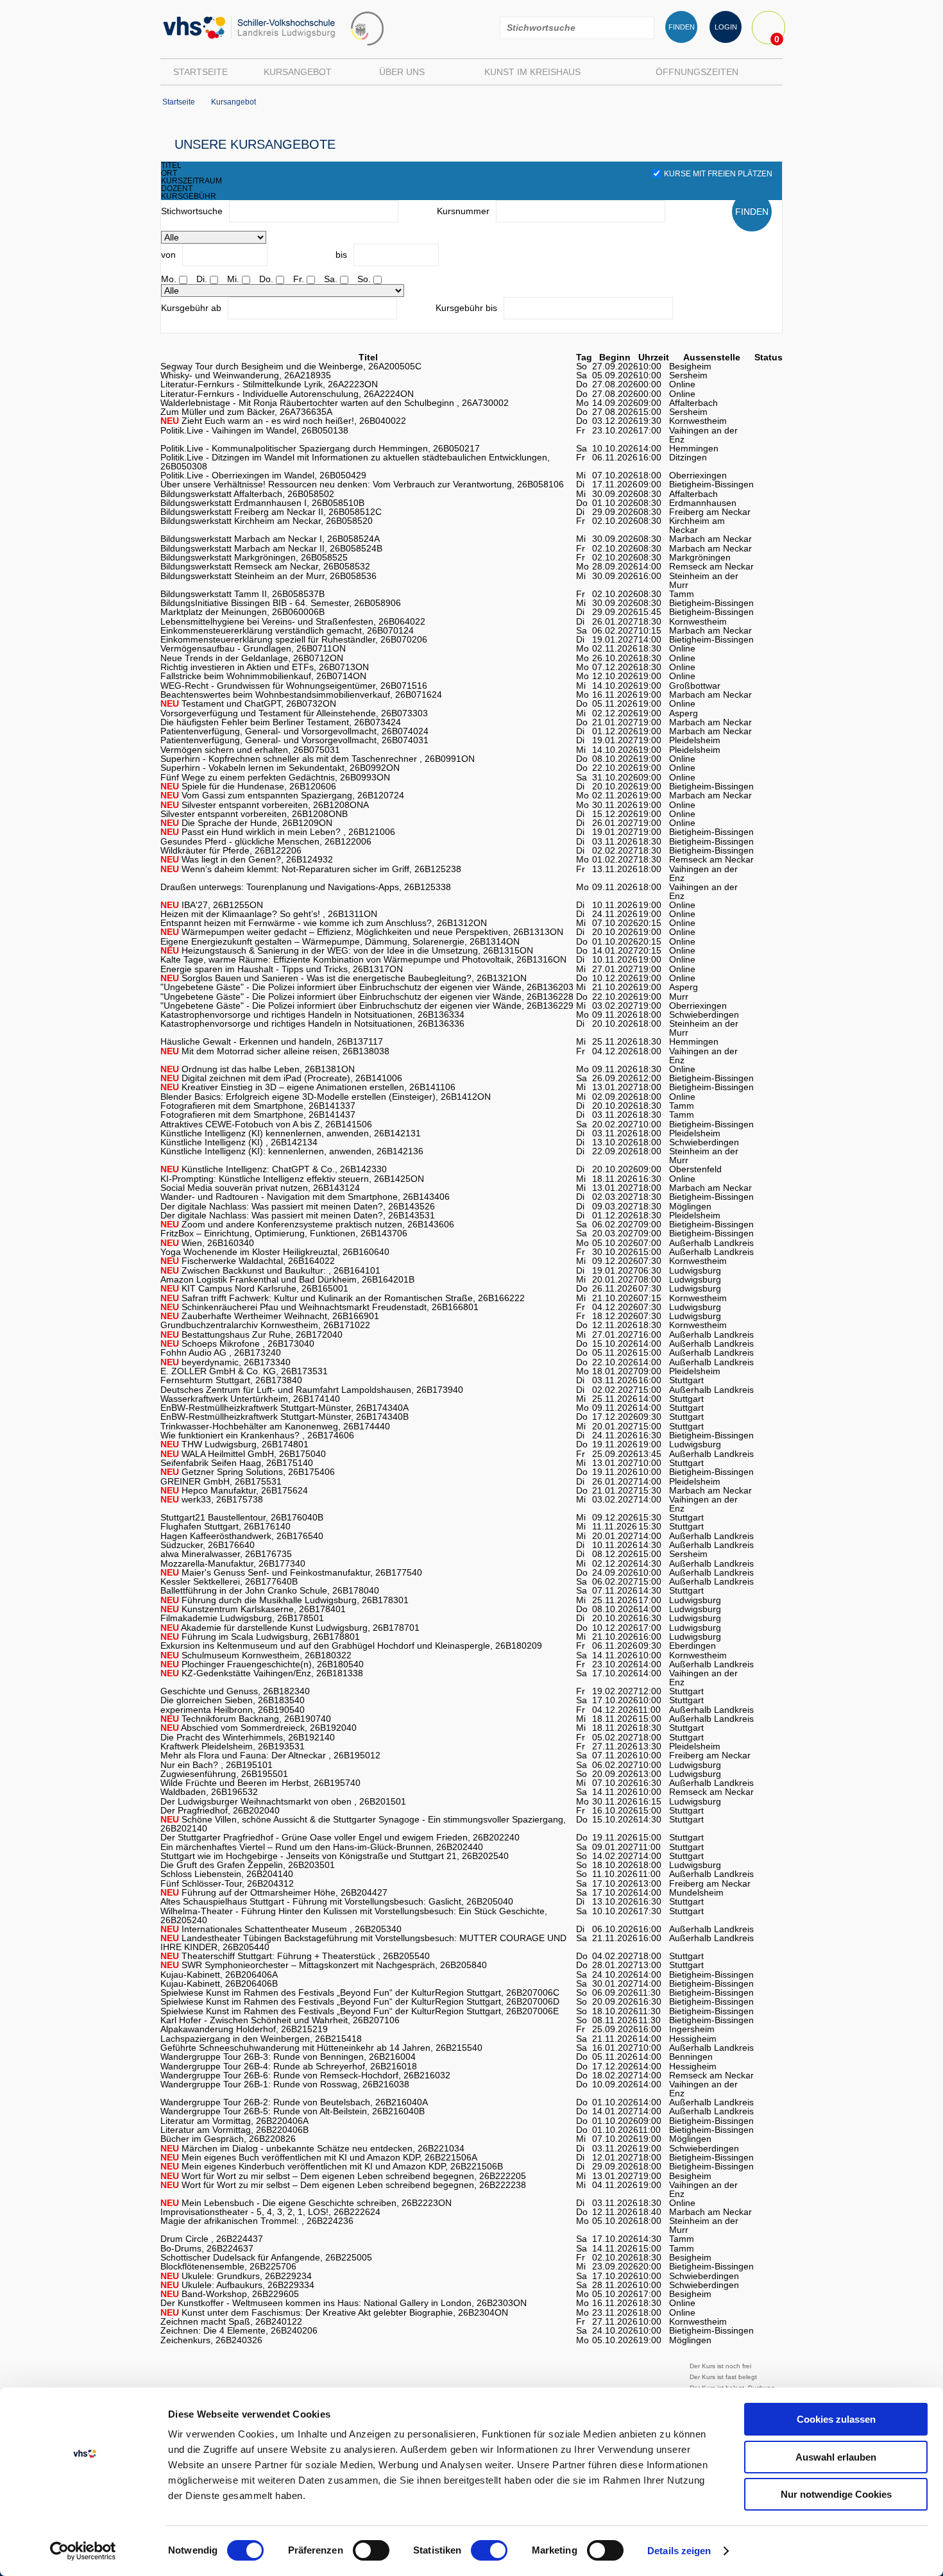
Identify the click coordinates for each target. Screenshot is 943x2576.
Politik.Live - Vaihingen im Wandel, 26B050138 (254, 430)
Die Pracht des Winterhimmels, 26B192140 (248, 1737)
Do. (266, 279)
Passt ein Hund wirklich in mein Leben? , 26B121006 (278, 832)
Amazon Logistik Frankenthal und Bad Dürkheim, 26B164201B (287, 1279)
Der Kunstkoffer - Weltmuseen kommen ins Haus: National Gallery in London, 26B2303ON (344, 2303)
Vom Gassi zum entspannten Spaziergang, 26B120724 (282, 795)
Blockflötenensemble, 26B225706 (228, 2266)
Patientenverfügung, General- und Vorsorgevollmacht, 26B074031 (294, 740)
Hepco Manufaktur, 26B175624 (234, 1490)
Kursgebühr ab (191, 308)
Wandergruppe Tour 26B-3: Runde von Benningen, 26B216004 (288, 2057)
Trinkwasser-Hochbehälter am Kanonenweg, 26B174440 (275, 1426)
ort (169, 173)
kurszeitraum (191, 181)
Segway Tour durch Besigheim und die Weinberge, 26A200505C (291, 366)
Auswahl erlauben (836, 2457)
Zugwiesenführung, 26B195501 (224, 1774)
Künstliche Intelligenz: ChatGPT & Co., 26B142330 (274, 1169)
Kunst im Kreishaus (532, 72)
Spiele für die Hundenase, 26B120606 (248, 786)
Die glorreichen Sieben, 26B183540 (233, 1700)
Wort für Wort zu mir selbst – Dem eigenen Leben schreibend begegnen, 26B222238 (343, 2185)
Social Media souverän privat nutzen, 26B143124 (260, 1188)
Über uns (402, 72)
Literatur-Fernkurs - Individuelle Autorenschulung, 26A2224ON (287, 394)
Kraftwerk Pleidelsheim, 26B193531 (233, 1746)
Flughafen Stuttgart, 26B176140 (225, 1526)
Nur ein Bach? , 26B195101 (217, 1765)
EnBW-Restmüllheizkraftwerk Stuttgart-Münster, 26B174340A (285, 1408)
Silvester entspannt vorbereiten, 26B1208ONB (254, 814)
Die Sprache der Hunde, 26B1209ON (246, 823)
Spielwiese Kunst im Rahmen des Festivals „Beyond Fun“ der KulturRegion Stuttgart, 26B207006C (360, 1992)
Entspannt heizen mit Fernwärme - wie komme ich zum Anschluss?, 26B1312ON (324, 923)
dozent (177, 189)
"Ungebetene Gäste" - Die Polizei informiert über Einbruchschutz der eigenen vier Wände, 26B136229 (367, 1006)
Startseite (200, 72)
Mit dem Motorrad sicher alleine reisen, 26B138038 (275, 1051)
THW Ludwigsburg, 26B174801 (234, 1444)
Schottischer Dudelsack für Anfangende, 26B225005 (266, 2257)
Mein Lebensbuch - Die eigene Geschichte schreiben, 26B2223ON (306, 2203)
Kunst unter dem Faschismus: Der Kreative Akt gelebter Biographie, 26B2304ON (334, 2312)
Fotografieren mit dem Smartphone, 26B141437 (258, 1115)
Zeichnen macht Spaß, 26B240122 (231, 2321)
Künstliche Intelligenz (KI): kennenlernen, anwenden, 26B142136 (292, 1151)
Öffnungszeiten (697, 72)
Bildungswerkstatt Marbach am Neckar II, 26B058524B (271, 548)
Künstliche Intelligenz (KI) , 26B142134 (239, 1142)
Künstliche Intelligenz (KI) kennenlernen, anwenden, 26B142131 (291, 1133)
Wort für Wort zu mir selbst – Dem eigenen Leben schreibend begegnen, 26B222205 (343, 2176)
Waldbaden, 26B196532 (209, 1792)
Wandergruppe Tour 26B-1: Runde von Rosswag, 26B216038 (285, 2084)
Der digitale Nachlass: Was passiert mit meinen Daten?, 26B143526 (298, 1206)
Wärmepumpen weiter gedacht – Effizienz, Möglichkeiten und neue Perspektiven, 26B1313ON (362, 932)
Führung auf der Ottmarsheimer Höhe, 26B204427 (274, 1892)
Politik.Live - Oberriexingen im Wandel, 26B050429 (263, 475)
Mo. (169, 279)
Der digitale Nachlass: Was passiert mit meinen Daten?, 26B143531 (298, 1215)
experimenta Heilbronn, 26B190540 (233, 1710)
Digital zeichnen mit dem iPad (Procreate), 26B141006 (281, 1078)
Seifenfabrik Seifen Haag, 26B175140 (237, 1463)
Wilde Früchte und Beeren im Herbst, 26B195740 (260, 1783)
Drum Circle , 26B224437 (212, 2239)
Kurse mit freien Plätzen (718, 174)
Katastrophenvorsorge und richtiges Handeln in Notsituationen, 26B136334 (312, 1014)
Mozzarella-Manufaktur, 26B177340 (233, 1563)
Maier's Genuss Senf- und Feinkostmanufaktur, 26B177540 (291, 1572)
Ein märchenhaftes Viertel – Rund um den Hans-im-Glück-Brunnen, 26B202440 (322, 1847)
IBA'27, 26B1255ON (212, 905)
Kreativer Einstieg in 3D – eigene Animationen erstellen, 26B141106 (308, 1087)
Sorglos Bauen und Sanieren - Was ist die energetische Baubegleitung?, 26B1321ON (344, 978)
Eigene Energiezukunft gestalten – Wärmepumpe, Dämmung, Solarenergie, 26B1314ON (340, 941)
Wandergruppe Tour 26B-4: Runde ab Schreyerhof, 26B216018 (289, 2066)
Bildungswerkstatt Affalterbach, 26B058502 (247, 494)
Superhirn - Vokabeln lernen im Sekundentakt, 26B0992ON (280, 768)
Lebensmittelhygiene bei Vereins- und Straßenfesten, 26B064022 (293, 621)
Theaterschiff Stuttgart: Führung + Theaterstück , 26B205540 (295, 1956)
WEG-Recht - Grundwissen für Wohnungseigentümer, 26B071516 (294, 686)
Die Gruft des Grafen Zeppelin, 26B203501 (248, 1865)
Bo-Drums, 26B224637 (207, 2248)
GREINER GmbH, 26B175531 (221, 1481)
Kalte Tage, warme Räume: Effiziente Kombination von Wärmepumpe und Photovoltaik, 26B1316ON (363, 959)
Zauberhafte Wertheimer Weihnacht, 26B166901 (270, 1316)
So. (364, 279)
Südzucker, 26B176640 (208, 1545)
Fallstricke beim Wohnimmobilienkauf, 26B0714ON (263, 676)
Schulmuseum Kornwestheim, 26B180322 (256, 1655)
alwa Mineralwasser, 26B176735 (226, 1554)
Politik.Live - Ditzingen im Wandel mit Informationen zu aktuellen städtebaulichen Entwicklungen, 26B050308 (355, 462)
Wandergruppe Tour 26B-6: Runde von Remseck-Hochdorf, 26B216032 (305, 2075)
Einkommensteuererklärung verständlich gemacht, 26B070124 (287, 630)
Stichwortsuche (192, 211)
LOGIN (726, 27)
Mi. (233, 279)
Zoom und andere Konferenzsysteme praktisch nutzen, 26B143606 (307, 1224)
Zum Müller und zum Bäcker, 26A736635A (246, 412)
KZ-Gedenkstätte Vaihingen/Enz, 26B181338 (262, 1673)
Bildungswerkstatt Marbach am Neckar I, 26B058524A (270, 539)
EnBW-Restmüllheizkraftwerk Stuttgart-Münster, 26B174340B (285, 1417)
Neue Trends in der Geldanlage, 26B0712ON (252, 658)
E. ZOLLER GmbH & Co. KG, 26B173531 (244, 1371)
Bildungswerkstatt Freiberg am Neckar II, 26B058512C (271, 512)
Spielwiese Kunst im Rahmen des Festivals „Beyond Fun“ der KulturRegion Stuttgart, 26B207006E (360, 2011)
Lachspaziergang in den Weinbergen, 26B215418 (261, 2039)
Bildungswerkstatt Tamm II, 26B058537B (242, 594)
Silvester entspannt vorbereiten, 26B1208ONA (265, 805)
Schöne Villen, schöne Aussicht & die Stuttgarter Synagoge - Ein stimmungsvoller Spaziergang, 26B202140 (363, 1824)
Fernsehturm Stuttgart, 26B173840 (231, 1380)
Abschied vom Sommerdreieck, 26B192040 (259, 1728)
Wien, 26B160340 (207, 1243)
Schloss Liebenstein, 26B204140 (227, 1874)
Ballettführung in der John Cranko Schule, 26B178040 (270, 1590)
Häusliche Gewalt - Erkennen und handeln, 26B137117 (272, 1041)
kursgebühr (189, 196)
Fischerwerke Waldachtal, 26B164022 (248, 1261)
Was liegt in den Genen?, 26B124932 (247, 859)
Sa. (331, 279)
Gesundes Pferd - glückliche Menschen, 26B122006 (266, 841)
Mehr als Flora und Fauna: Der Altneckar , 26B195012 (270, 1755)
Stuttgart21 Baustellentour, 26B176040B (242, 1517)
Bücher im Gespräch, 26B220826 (228, 2139)
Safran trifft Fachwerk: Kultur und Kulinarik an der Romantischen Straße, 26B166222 (343, 1298)
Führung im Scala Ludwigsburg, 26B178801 (260, 1637)
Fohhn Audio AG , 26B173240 (221, 1352)
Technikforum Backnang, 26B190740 (246, 1719)
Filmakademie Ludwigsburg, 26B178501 (242, 1618)
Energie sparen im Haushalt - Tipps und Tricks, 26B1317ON (282, 969)
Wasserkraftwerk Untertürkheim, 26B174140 (250, 1399)
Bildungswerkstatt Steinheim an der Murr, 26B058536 (268, 576)
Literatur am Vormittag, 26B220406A (234, 2121)
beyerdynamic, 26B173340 (225, 1362)
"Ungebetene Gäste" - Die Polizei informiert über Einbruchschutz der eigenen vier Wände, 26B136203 (367, 987)
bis (341, 255)
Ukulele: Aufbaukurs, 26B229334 (237, 2285)
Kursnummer (463, 211)
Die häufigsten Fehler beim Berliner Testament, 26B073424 (281, 722)
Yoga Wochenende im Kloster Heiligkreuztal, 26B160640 (275, 1252)
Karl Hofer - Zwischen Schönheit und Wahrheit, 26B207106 (280, 2020)
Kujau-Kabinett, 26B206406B (219, 1983)
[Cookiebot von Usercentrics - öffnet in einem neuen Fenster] (83, 2551)
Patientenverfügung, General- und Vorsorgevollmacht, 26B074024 (294, 731)
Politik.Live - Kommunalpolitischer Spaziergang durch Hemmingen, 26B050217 (320, 448)
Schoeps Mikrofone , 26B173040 (237, 1343)
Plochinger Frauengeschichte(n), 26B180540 (262, 1664)
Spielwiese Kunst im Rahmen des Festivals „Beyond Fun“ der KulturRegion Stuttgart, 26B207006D (360, 2001)
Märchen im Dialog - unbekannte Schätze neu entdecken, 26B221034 (312, 2148)
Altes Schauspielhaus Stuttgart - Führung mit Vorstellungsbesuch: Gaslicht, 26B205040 (337, 1901)
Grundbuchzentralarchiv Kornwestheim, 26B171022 (265, 1325)
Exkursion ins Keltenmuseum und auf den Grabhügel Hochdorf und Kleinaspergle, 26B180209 (351, 1646)
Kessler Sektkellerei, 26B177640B (229, 1581)
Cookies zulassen (836, 2419)
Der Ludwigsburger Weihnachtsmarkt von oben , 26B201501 (283, 1801)
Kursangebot (298, 72)
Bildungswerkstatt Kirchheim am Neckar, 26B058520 (267, 521)
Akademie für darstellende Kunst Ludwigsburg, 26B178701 (290, 1628)
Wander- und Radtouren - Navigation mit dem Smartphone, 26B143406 (305, 1197)
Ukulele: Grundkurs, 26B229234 (236, 2276)
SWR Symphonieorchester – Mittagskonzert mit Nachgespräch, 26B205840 (324, 1965)
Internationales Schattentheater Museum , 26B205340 (281, 1929)
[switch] (371, 2550)
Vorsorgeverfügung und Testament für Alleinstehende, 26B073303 (294, 713)
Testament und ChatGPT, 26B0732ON (248, 703)
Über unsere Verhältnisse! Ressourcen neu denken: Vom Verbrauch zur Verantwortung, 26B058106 (362, 484)
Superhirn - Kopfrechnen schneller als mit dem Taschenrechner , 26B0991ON (318, 759)
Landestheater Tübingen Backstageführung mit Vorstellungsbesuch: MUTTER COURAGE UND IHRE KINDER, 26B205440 (363, 1942)
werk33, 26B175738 (212, 1499)
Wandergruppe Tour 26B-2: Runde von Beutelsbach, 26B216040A (294, 2102)
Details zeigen (679, 2551)
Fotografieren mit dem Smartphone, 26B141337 (258, 1106)
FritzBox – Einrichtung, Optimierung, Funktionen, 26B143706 (284, 1233)
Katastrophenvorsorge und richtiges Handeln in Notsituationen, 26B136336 (312, 1023)
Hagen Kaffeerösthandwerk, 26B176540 (242, 1536)
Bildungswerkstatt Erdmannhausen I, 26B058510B (262, 503)
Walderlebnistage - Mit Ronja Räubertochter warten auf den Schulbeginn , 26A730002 (335, 403)
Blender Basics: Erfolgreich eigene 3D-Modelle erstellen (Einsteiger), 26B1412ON (326, 1097)
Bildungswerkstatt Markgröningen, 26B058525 (254, 557)
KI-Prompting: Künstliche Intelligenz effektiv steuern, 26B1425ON (292, 1179)
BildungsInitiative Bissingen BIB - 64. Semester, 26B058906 (281, 603)
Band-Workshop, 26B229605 (230, 2294)
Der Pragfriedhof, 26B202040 (220, 1810)
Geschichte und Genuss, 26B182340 (235, 1691)
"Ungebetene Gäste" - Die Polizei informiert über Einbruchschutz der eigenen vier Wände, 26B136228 (367, 997)
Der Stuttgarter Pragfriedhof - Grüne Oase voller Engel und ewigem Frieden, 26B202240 (340, 1837)
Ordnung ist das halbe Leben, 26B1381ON (258, 1069)
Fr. (299, 279)
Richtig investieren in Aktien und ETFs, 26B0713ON (265, 667)
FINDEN (682, 27)
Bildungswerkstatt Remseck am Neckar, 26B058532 (265, 566)
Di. (202, 279)
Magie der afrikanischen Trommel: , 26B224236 (257, 2221)
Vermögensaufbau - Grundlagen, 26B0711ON (253, 648)
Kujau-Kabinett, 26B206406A (219, 1974)
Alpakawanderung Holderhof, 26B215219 (244, 2029)
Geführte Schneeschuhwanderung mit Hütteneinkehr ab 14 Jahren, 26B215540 (321, 2048)
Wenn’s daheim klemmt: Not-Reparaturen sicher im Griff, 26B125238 (311, 869)
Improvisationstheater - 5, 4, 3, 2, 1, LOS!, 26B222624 (270, 2212)
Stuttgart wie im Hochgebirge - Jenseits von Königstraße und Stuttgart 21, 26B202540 (335, 1856)
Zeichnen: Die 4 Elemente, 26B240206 (239, 2330)
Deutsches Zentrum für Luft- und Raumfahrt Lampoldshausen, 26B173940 (312, 1390)
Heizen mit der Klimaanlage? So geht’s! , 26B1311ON (269, 914)
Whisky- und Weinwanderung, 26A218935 (246, 375)
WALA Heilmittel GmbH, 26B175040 (243, 1454)
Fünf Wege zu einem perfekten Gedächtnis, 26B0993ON (275, 777)
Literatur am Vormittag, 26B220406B (234, 2130)
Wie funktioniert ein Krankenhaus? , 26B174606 (257, 1435)
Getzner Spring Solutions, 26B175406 (248, 1472)
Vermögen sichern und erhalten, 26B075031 (250, 750)
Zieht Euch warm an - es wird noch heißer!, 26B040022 (283, 421)
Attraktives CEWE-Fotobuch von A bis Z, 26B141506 (266, 1124)
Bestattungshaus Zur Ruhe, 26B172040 (251, 1334)
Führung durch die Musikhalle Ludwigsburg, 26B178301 (285, 1600)
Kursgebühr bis (466, 308)
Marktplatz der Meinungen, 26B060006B (242, 612)
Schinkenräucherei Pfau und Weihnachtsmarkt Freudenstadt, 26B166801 (319, 1307)
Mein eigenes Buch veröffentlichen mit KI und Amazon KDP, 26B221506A (319, 2157)
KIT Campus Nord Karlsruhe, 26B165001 (254, 1288)
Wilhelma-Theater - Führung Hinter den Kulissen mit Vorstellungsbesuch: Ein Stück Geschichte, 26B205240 (354, 1915)
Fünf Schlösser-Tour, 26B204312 (227, 1883)
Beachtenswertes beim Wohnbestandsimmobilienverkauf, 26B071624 (301, 695)
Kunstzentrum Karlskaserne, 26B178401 (253, 1609)
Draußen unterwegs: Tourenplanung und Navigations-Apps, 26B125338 (306, 887)
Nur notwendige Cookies (836, 2494)
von (168, 255)
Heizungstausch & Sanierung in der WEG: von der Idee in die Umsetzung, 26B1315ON (347, 950)
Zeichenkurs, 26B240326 (211, 2340)
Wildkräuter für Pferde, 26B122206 (231, 850)
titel (171, 165)
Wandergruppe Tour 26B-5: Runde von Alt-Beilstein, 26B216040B (293, 2111)
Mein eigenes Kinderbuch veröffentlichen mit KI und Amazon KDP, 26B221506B (332, 2166)
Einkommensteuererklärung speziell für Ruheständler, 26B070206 (294, 639)
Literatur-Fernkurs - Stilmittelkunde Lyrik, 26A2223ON (269, 384)
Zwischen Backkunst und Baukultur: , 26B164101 (270, 1270)
